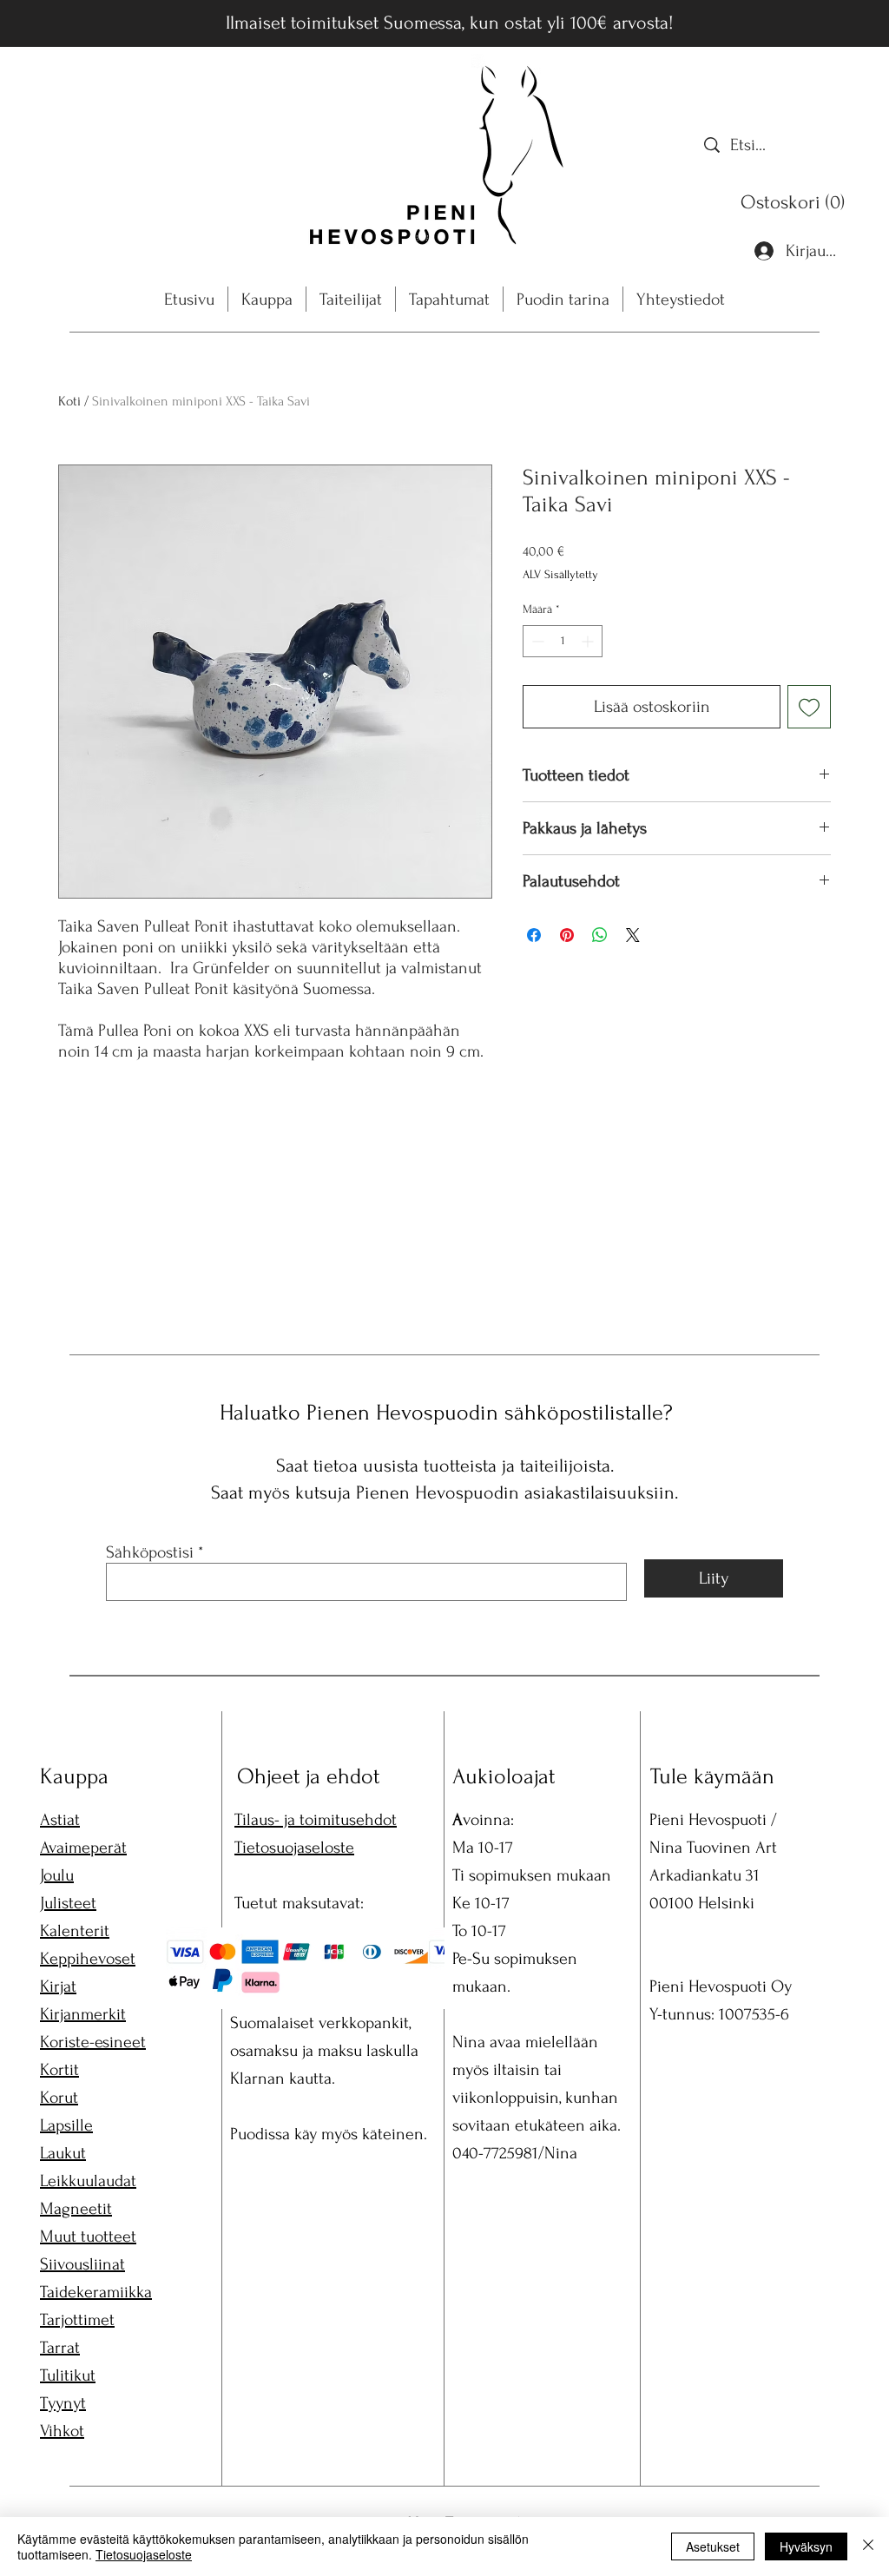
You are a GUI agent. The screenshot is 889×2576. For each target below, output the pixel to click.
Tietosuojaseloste (294, 1848)
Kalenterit (75, 1931)
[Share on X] (633, 935)
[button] (797, 202)
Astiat (60, 1820)
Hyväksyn (806, 2546)
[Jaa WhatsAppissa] (600, 935)
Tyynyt (63, 2403)
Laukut (63, 2153)
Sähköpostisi (150, 1552)
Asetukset (713, 2546)
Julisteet (68, 1903)
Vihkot (62, 2431)
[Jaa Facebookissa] (534, 935)
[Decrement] (536, 641)
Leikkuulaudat (88, 2181)
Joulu (57, 1875)
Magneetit (76, 2209)
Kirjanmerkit (83, 2014)
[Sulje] (868, 2546)
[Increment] (589, 641)
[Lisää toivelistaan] (809, 707)
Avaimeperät (83, 1848)
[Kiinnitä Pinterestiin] (567, 935)
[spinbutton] (563, 641)
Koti (69, 401)
